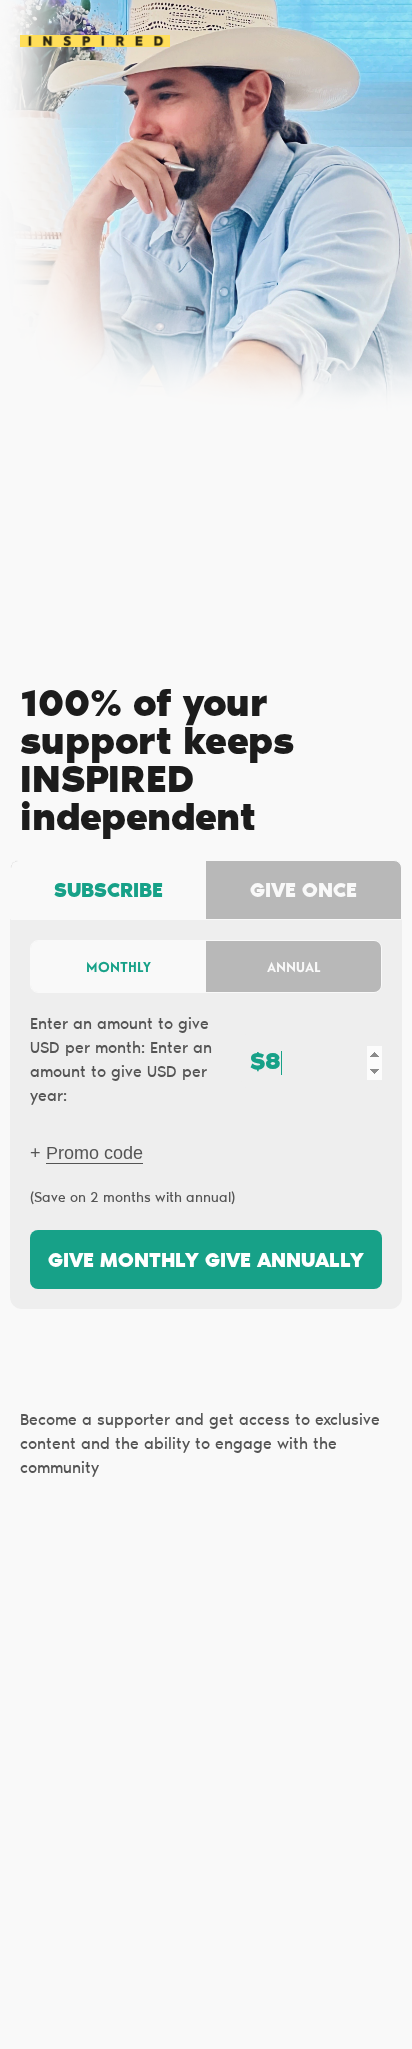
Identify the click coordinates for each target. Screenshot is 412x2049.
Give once (303, 892)
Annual (294, 966)
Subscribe (108, 892)
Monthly (118, 966)
